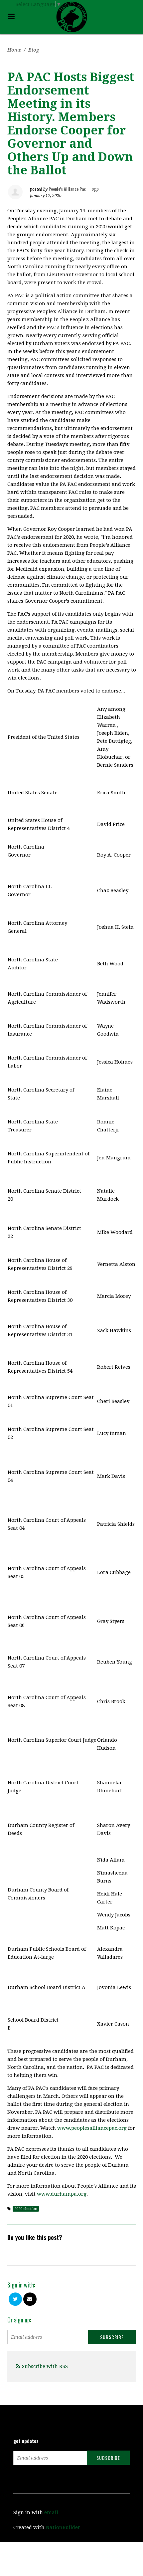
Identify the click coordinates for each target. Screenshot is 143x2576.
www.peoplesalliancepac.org (92, 2128)
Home (14, 50)
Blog (34, 50)
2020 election (26, 2209)
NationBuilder (63, 2527)
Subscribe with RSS (45, 2366)
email (51, 2512)
